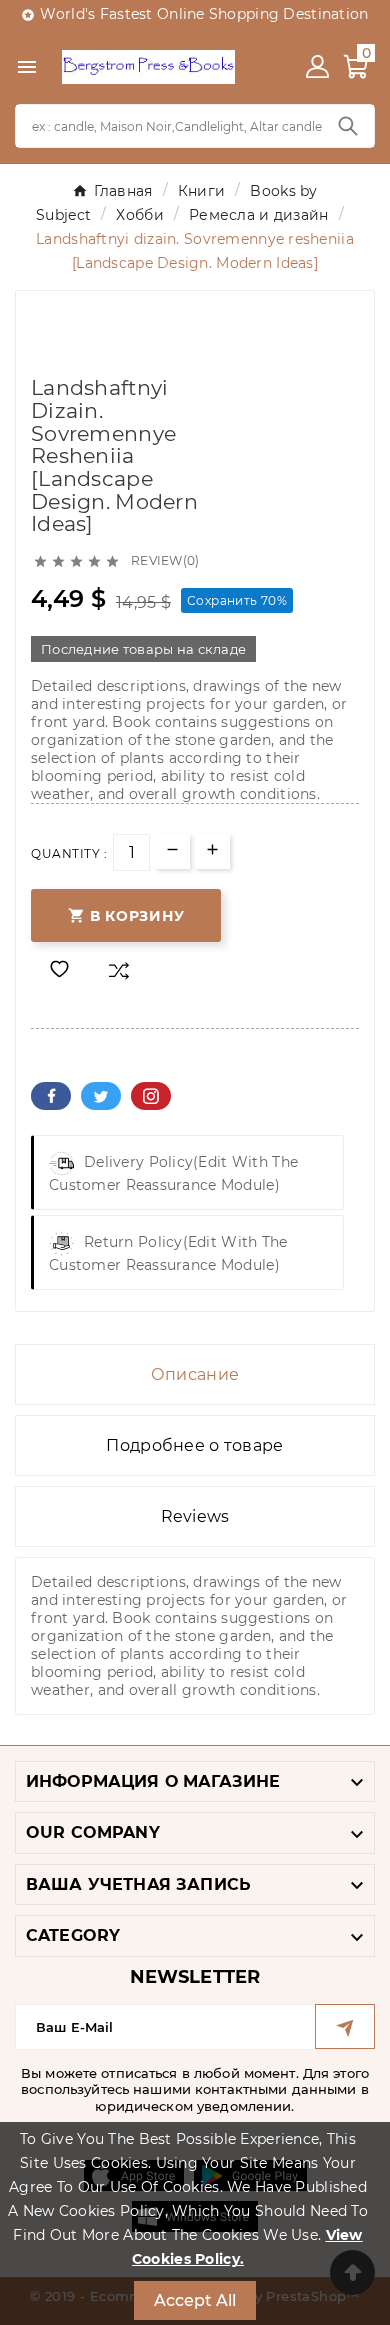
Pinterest (151, 1096)
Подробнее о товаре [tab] (194, 1445)
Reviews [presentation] (195, 1516)
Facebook (51, 1096)
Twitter (101, 1096)
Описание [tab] (195, 1374)
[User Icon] (317, 66)
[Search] (348, 126)
